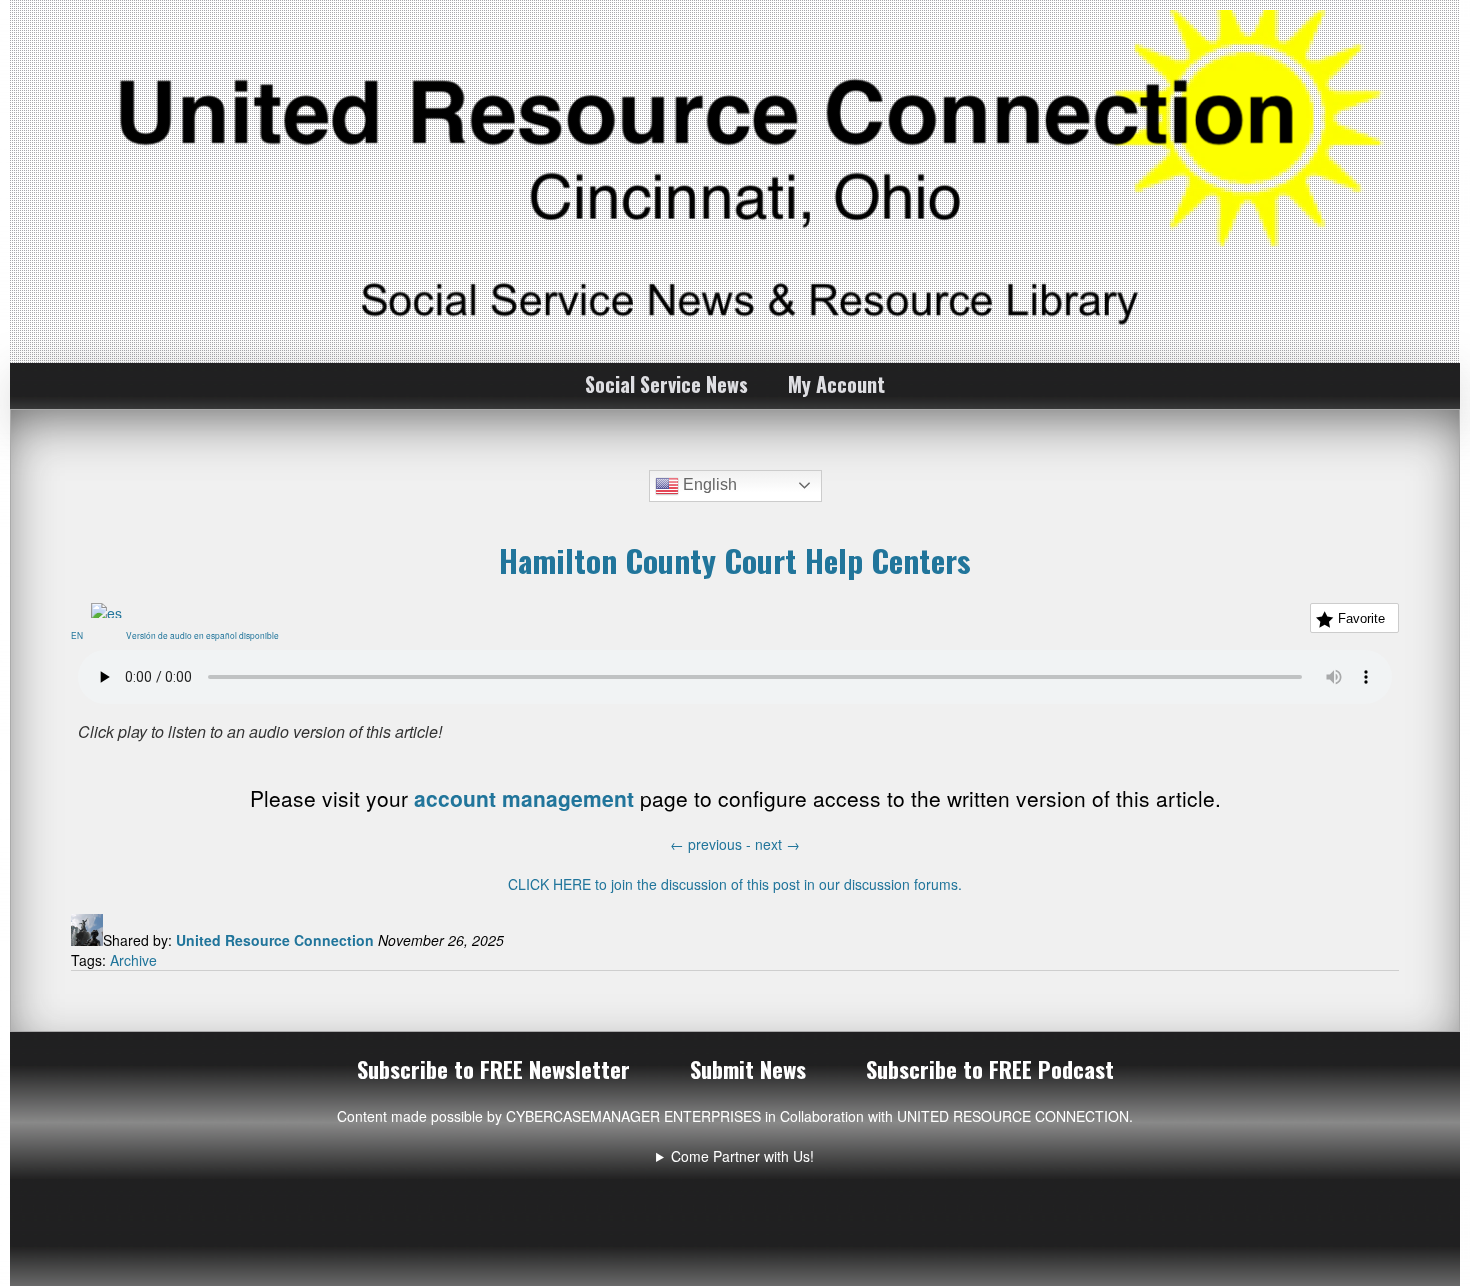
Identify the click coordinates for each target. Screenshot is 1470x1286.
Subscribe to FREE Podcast (990, 1069)
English (708, 484)
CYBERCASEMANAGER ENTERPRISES (633, 1116)
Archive (133, 960)
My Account (836, 384)
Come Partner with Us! (742, 1156)
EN (81, 635)
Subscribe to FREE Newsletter (493, 1069)
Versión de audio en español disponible (206, 635)
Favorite (1361, 618)
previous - (712, 844)
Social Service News (666, 384)
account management (524, 798)
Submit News (748, 1069)
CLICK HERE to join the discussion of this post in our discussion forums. (735, 884)
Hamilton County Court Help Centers (735, 560)
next (777, 844)
